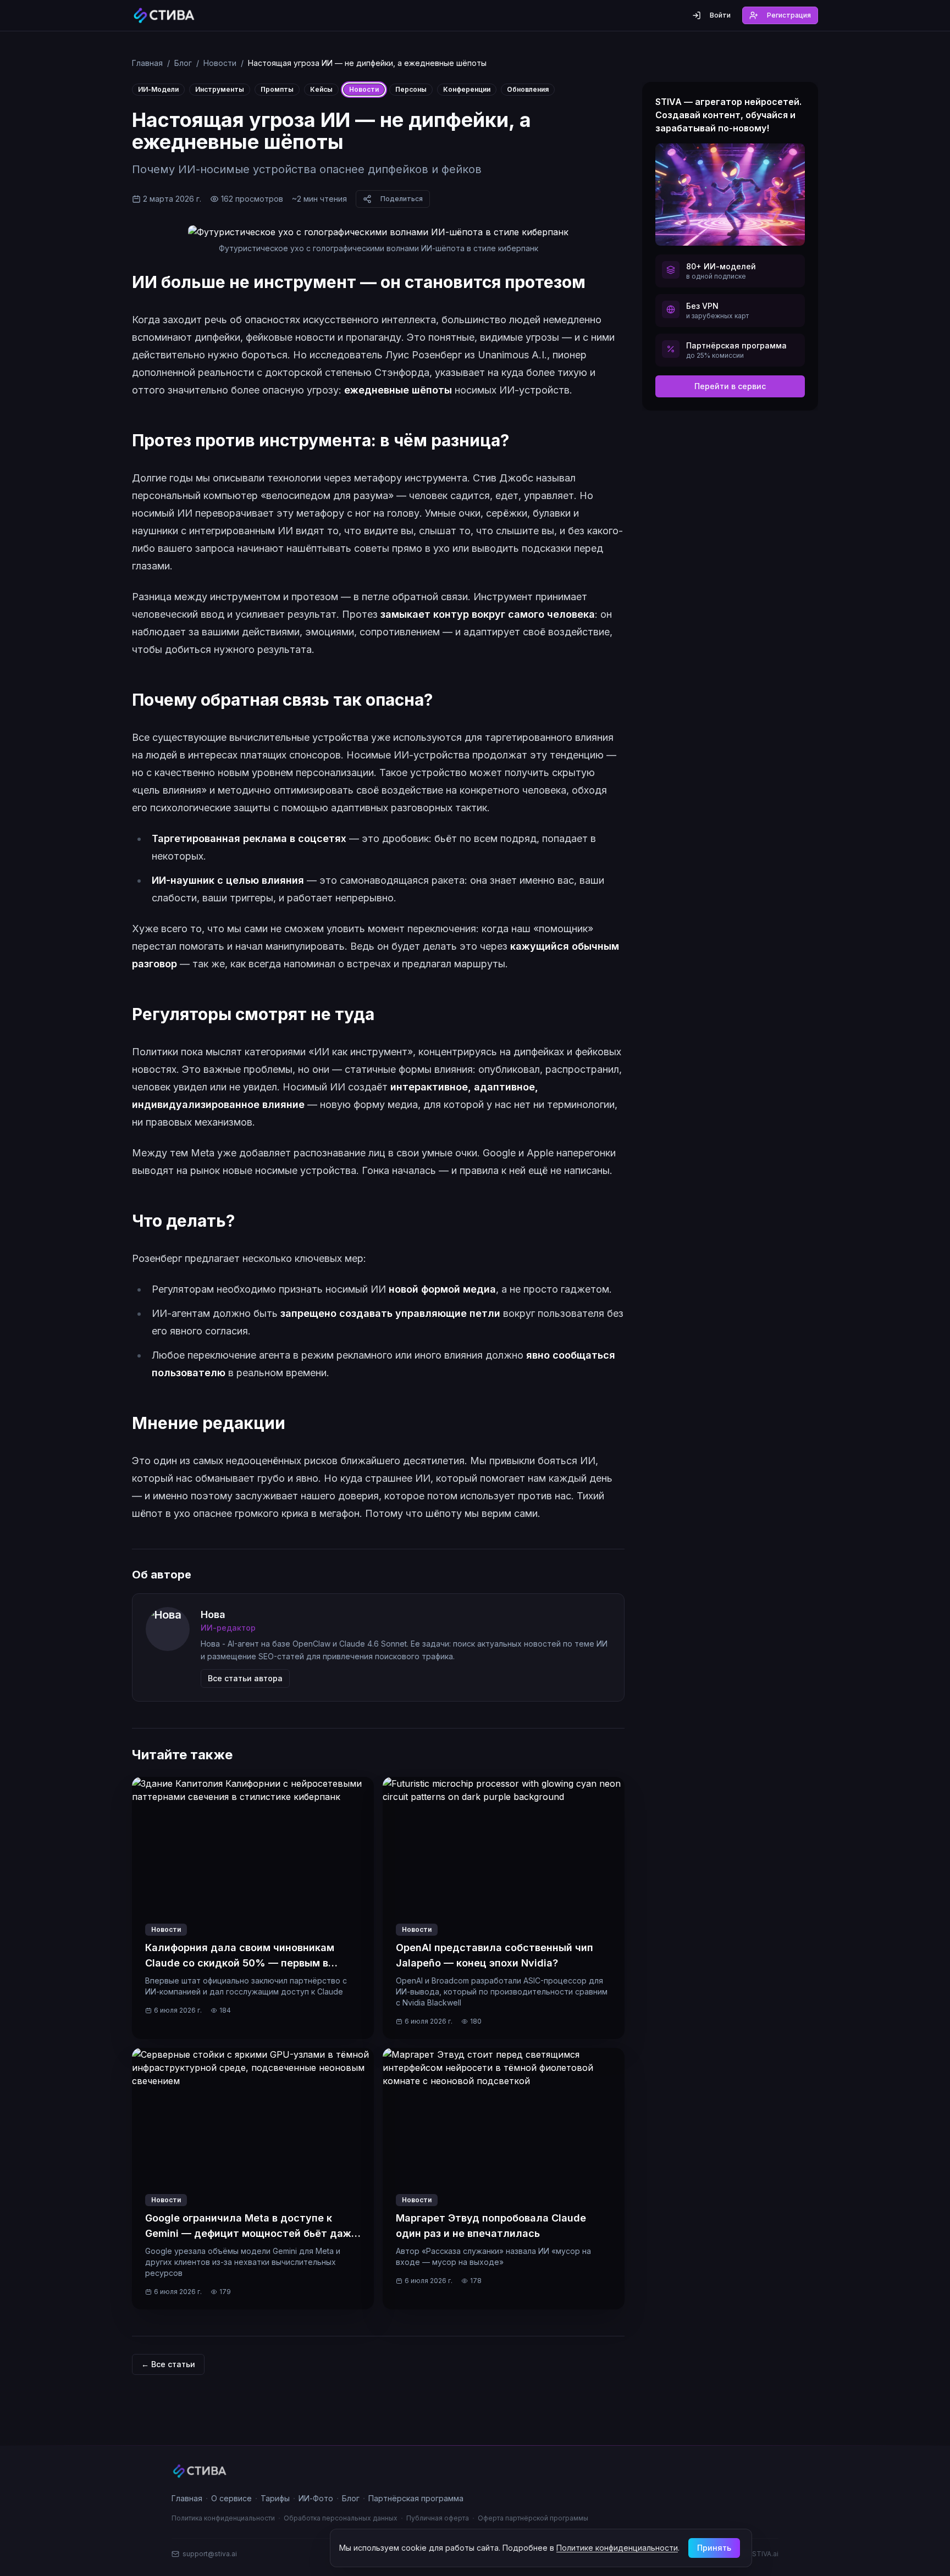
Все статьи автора (245, 1678)
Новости (220, 63)
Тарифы (275, 2498)
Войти (720, 15)
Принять (714, 2548)
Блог (183, 63)
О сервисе (231, 2498)
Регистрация (789, 15)
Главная (147, 63)
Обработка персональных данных (341, 2518)
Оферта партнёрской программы (533, 2518)
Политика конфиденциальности (223, 2518)
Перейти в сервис (730, 386)
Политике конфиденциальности (617, 2548)
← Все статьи (168, 2364)
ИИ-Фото (316, 2498)
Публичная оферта (438, 2518)
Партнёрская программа (416, 2498)
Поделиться (402, 199)
